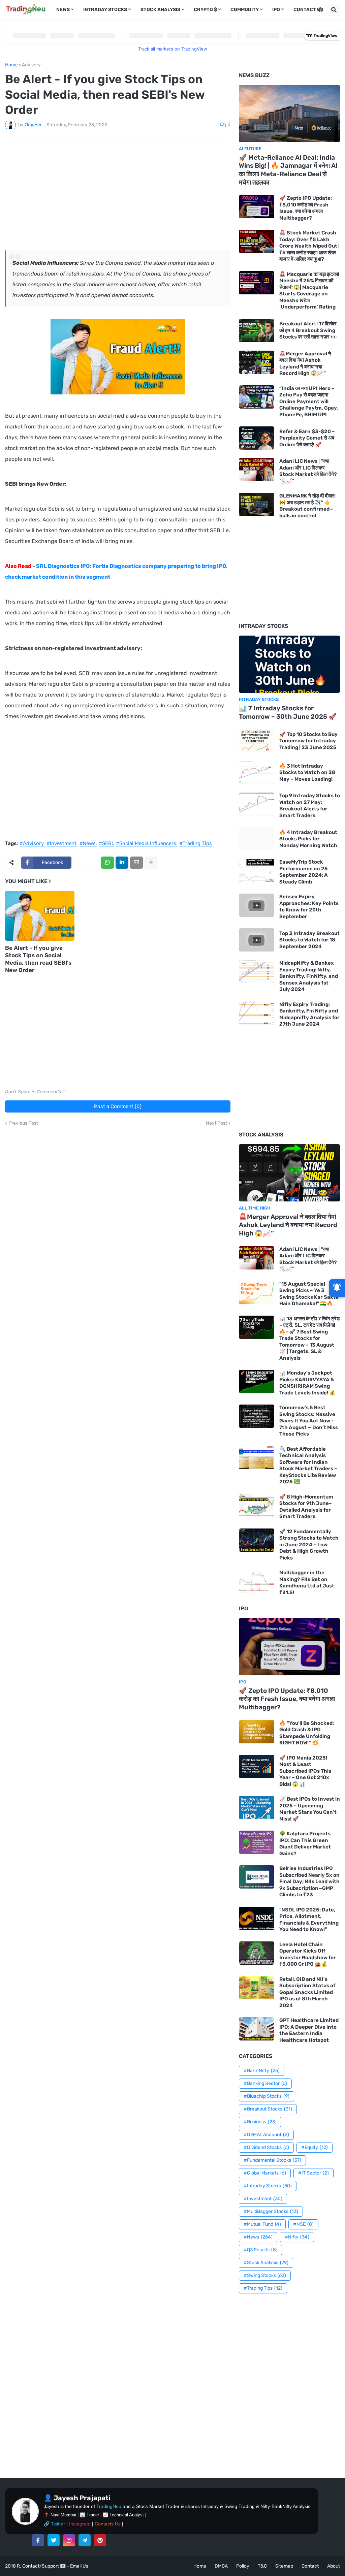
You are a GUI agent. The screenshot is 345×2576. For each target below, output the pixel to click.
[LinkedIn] (122, 863)
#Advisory (32, 844)
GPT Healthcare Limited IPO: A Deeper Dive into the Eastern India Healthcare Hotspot (309, 2030)
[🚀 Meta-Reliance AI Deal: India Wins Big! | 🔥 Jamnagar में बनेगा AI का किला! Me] (289, 114)
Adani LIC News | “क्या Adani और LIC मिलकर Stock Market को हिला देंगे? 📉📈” (308, 471)
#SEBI (106, 844)
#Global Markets (265, 2173)
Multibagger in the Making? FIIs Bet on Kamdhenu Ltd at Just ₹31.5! (307, 1583)
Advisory (31, 65)
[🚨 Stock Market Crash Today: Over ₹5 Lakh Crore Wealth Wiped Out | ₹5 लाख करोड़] (257, 241)
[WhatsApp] (107, 863)
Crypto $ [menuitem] (205, 10)
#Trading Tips (196, 844)
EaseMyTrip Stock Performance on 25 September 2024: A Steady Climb (304, 872)
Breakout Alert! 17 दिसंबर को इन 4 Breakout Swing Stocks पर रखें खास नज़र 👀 (308, 330)
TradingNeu (109, 2506)
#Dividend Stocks (266, 2147)
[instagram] (69, 2540)
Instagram (80, 2524)
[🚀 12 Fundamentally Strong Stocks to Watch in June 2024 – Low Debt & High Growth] (257, 1540)
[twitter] (54, 2540)
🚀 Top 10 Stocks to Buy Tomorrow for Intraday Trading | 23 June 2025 (308, 741)
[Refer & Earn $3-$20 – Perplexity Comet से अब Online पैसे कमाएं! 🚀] (257, 438)
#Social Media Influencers (146, 844)
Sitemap (284, 2566)
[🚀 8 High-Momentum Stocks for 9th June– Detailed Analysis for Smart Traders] (257, 1505)
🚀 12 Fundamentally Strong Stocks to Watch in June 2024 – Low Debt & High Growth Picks (309, 1545)
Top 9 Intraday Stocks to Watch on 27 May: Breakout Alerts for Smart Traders (310, 806)
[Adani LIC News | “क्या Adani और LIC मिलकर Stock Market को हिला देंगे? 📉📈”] (257, 470)
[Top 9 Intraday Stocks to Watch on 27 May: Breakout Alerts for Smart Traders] (257, 804)
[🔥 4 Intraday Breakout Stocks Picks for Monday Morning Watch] (257, 839)
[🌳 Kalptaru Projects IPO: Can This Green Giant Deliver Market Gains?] (257, 1842)
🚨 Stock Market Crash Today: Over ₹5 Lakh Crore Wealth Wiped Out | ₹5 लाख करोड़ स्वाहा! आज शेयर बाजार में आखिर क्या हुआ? (309, 246)
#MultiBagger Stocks (271, 2211)
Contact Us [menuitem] (308, 10)
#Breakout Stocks (268, 2109)
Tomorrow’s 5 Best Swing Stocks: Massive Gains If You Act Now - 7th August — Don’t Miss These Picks (309, 1421)
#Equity (315, 2147)
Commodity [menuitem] (245, 10)
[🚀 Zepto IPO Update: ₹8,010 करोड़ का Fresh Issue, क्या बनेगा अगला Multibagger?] (257, 207)
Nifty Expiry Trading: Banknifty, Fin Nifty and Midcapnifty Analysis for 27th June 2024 (309, 1014)
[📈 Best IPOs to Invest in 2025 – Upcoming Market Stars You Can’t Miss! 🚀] (257, 1808)
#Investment (61, 844)
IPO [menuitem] (276, 10)
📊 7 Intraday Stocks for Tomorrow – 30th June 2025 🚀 (288, 712)
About (334, 2566)
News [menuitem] (63, 10)
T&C (262, 2566)
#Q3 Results (261, 2250)
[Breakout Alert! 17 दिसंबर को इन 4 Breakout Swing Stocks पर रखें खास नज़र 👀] (257, 331)
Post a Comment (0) (118, 1106)
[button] (320, 10)
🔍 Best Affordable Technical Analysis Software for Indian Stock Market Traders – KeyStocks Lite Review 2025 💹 (308, 1466)
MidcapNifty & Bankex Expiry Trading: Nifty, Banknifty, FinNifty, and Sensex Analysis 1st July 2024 (309, 976)
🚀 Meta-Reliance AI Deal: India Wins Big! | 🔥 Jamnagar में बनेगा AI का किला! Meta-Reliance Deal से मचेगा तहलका (288, 170)
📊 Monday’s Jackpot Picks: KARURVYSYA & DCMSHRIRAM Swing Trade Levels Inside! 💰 (307, 1383)
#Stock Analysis (266, 2263)
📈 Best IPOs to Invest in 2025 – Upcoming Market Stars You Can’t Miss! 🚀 (310, 1809)
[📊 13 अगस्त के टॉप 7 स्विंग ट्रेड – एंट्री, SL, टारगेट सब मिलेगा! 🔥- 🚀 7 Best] (257, 1327)
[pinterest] (100, 2540)
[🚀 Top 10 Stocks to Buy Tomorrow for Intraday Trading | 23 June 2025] (257, 741)
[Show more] (151, 863)
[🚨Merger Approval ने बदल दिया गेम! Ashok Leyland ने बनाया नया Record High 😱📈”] (257, 362)
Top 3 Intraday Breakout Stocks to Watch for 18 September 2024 (309, 940)
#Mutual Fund (262, 2224)
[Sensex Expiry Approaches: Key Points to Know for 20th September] (257, 905)
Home (11, 65)
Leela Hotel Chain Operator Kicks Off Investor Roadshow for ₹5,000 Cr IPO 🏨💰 (308, 1954)
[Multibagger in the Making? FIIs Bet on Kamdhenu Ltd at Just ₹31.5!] (257, 1581)
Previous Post (23, 1123)
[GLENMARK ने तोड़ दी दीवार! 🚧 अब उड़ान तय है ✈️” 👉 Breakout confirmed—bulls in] (257, 504)
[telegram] (85, 2540)
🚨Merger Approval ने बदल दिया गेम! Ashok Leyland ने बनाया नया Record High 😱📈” (305, 364)
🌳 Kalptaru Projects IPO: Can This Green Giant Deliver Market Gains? (305, 1844)
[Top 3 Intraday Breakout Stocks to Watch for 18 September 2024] (257, 940)
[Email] (136, 863)
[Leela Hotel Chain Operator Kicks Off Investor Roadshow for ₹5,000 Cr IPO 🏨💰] (257, 1953)
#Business (260, 2122)
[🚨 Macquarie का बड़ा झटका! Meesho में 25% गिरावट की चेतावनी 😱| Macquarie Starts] (257, 283)
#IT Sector (313, 2173)
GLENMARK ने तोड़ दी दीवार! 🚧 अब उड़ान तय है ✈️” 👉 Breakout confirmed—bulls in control (307, 506)
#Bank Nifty (262, 2071)
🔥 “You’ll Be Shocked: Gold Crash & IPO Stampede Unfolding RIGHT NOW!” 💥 (307, 1733)
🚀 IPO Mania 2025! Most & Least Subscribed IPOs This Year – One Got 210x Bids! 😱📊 (305, 1771)
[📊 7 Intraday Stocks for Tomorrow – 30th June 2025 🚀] (289, 664)
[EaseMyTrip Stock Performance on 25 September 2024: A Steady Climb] (257, 871)
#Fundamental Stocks (272, 2160)
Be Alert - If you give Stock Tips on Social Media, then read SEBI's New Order (38, 959)
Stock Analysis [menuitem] (160, 10)
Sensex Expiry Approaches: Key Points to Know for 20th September (309, 907)
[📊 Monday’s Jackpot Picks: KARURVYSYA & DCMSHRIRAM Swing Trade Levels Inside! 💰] (257, 1381)
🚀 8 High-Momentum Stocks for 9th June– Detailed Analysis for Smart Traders (306, 1507)
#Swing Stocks (265, 2275)
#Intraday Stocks (268, 2186)
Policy (243, 2566)
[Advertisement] (118, 193)
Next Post (216, 1123)
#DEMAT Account (266, 2135)
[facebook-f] (38, 2540)
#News (88, 844)
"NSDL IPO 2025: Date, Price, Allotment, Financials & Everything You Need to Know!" (309, 1920)
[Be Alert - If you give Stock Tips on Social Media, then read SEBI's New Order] (40, 916)
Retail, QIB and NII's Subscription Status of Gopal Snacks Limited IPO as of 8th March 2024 (307, 1992)
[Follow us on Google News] (337, 1288)
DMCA (221, 2566)
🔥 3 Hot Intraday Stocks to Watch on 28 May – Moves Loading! (307, 772)
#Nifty (297, 2237)
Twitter (58, 2524)
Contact (310, 2566)
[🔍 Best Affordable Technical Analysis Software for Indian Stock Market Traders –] (257, 1458)
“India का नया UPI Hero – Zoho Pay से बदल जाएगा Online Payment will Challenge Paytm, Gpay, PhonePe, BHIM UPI (309, 401)
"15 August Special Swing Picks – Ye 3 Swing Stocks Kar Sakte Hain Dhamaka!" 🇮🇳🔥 (309, 1294)
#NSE (303, 2224)
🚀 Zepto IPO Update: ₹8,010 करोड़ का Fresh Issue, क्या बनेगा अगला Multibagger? (306, 208)
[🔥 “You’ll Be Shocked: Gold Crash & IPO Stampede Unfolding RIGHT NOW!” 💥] (257, 1732)
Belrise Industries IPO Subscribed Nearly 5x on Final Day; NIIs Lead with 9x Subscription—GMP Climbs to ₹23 (309, 1881)
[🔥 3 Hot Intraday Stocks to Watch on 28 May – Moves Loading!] (257, 772)
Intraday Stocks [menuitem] (105, 10)
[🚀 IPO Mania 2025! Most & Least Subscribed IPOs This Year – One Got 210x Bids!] (257, 1766)
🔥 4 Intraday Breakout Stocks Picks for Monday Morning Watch (308, 839)
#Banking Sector (265, 2083)
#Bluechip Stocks (266, 2096)
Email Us (79, 2566)
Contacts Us (108, 2524)
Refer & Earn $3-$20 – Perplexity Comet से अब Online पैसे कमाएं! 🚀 (307, 438)
